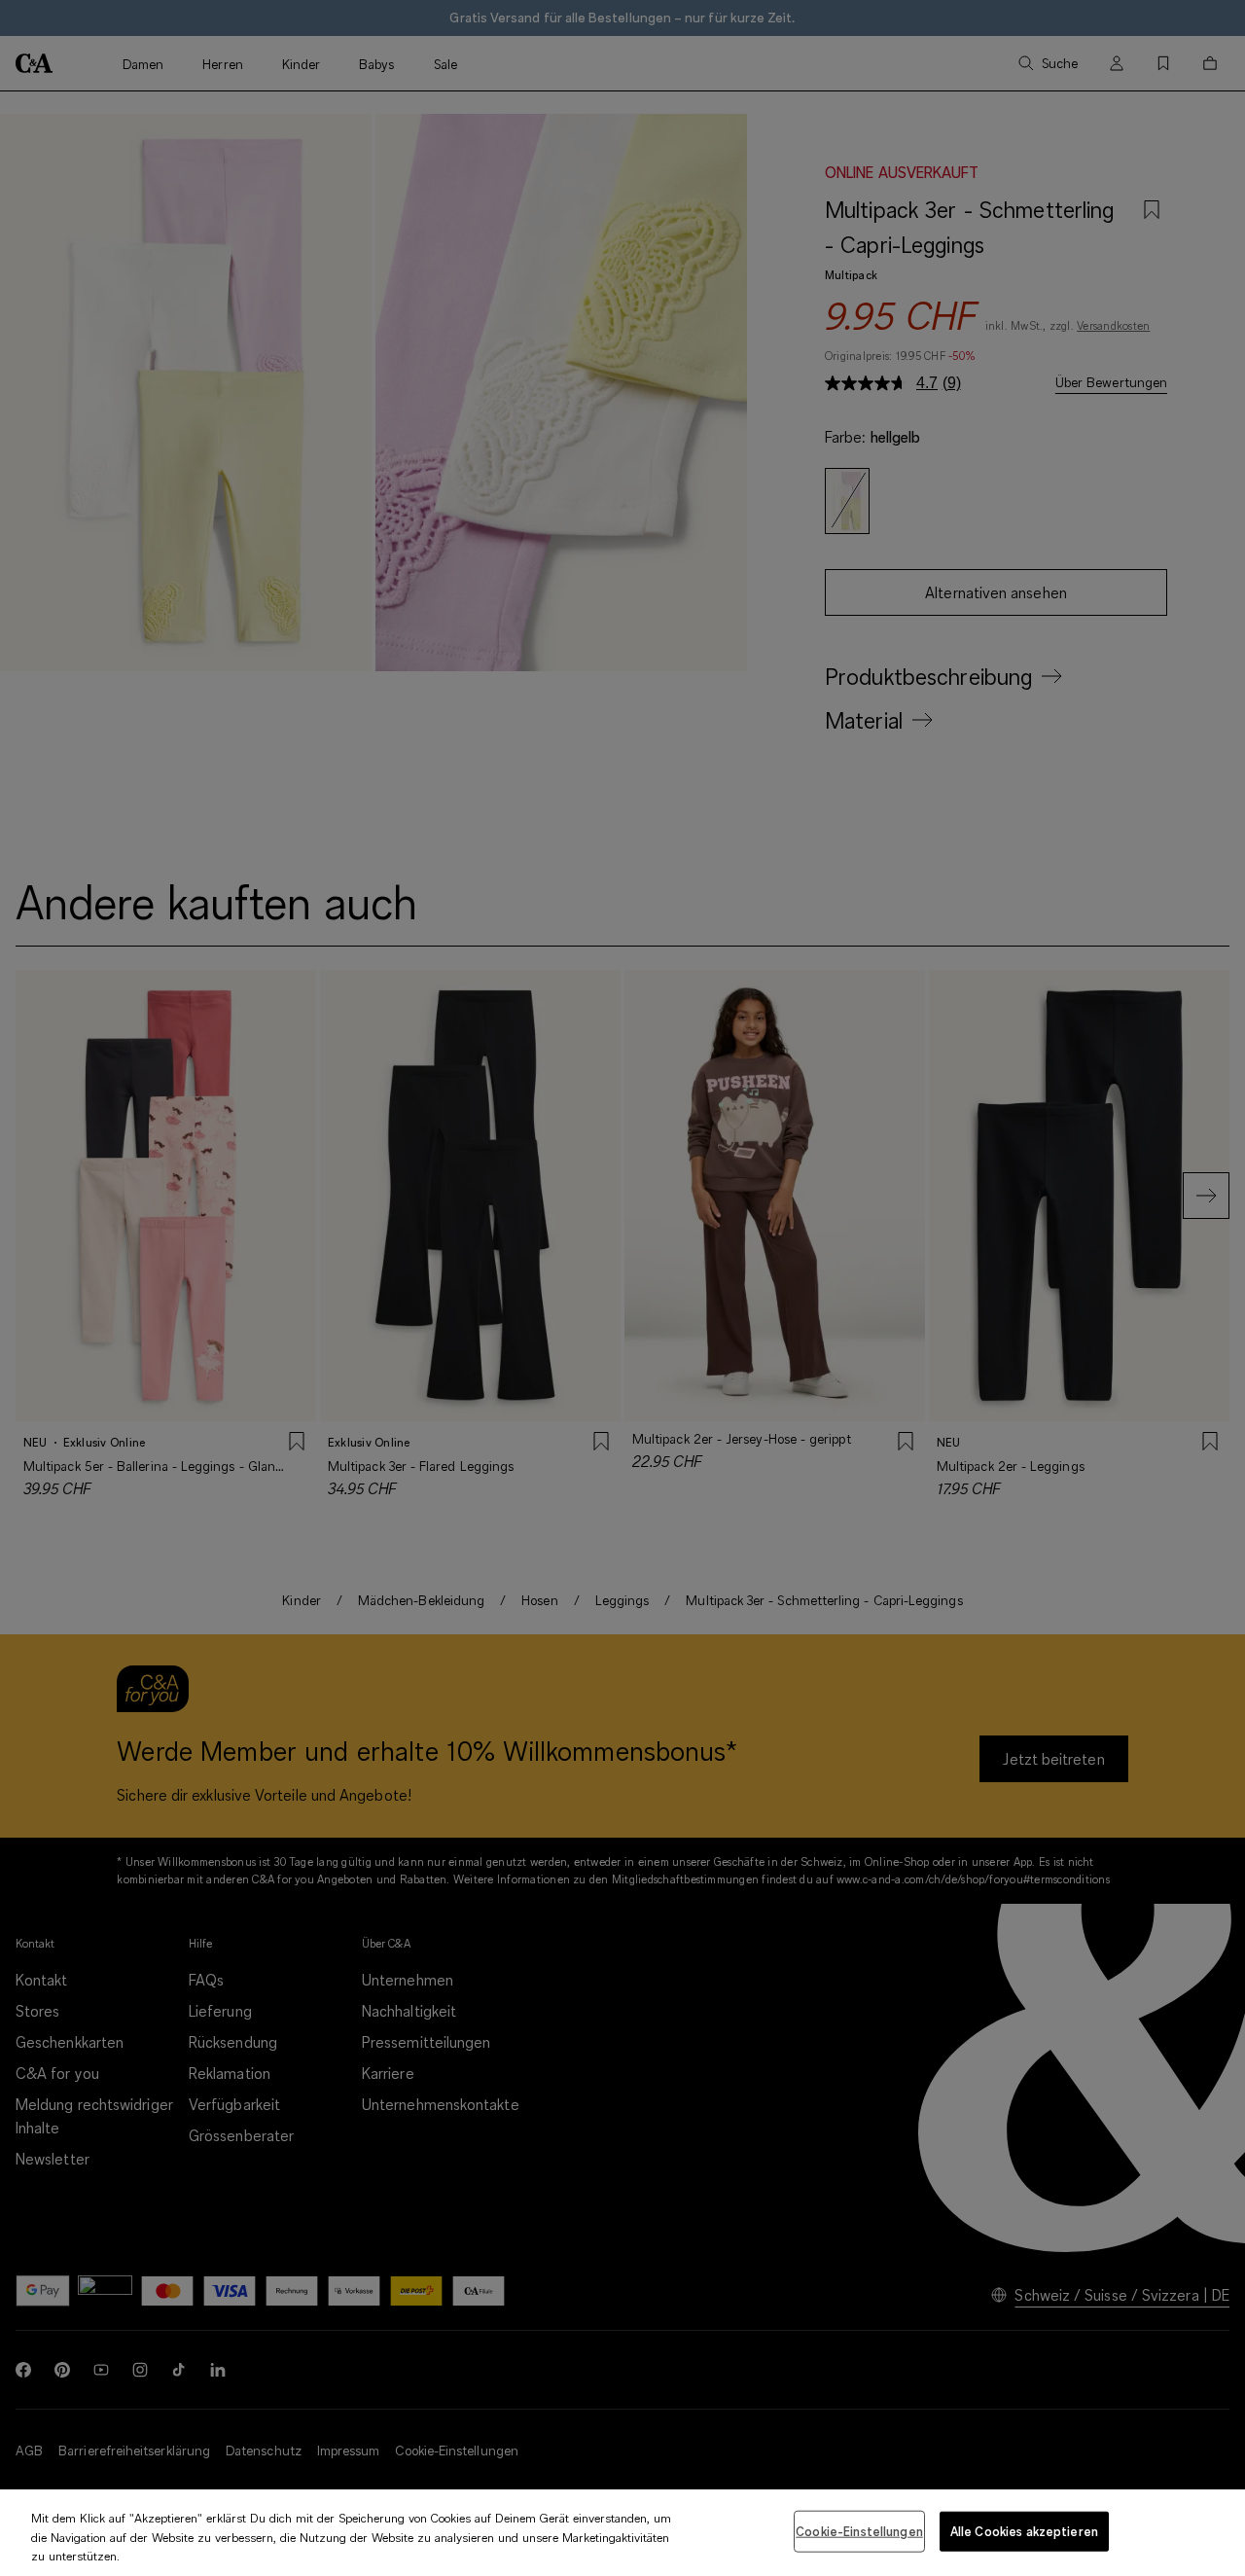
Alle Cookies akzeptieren (1024, 2530)
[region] (622, 2533)
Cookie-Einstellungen (859, 2530)
